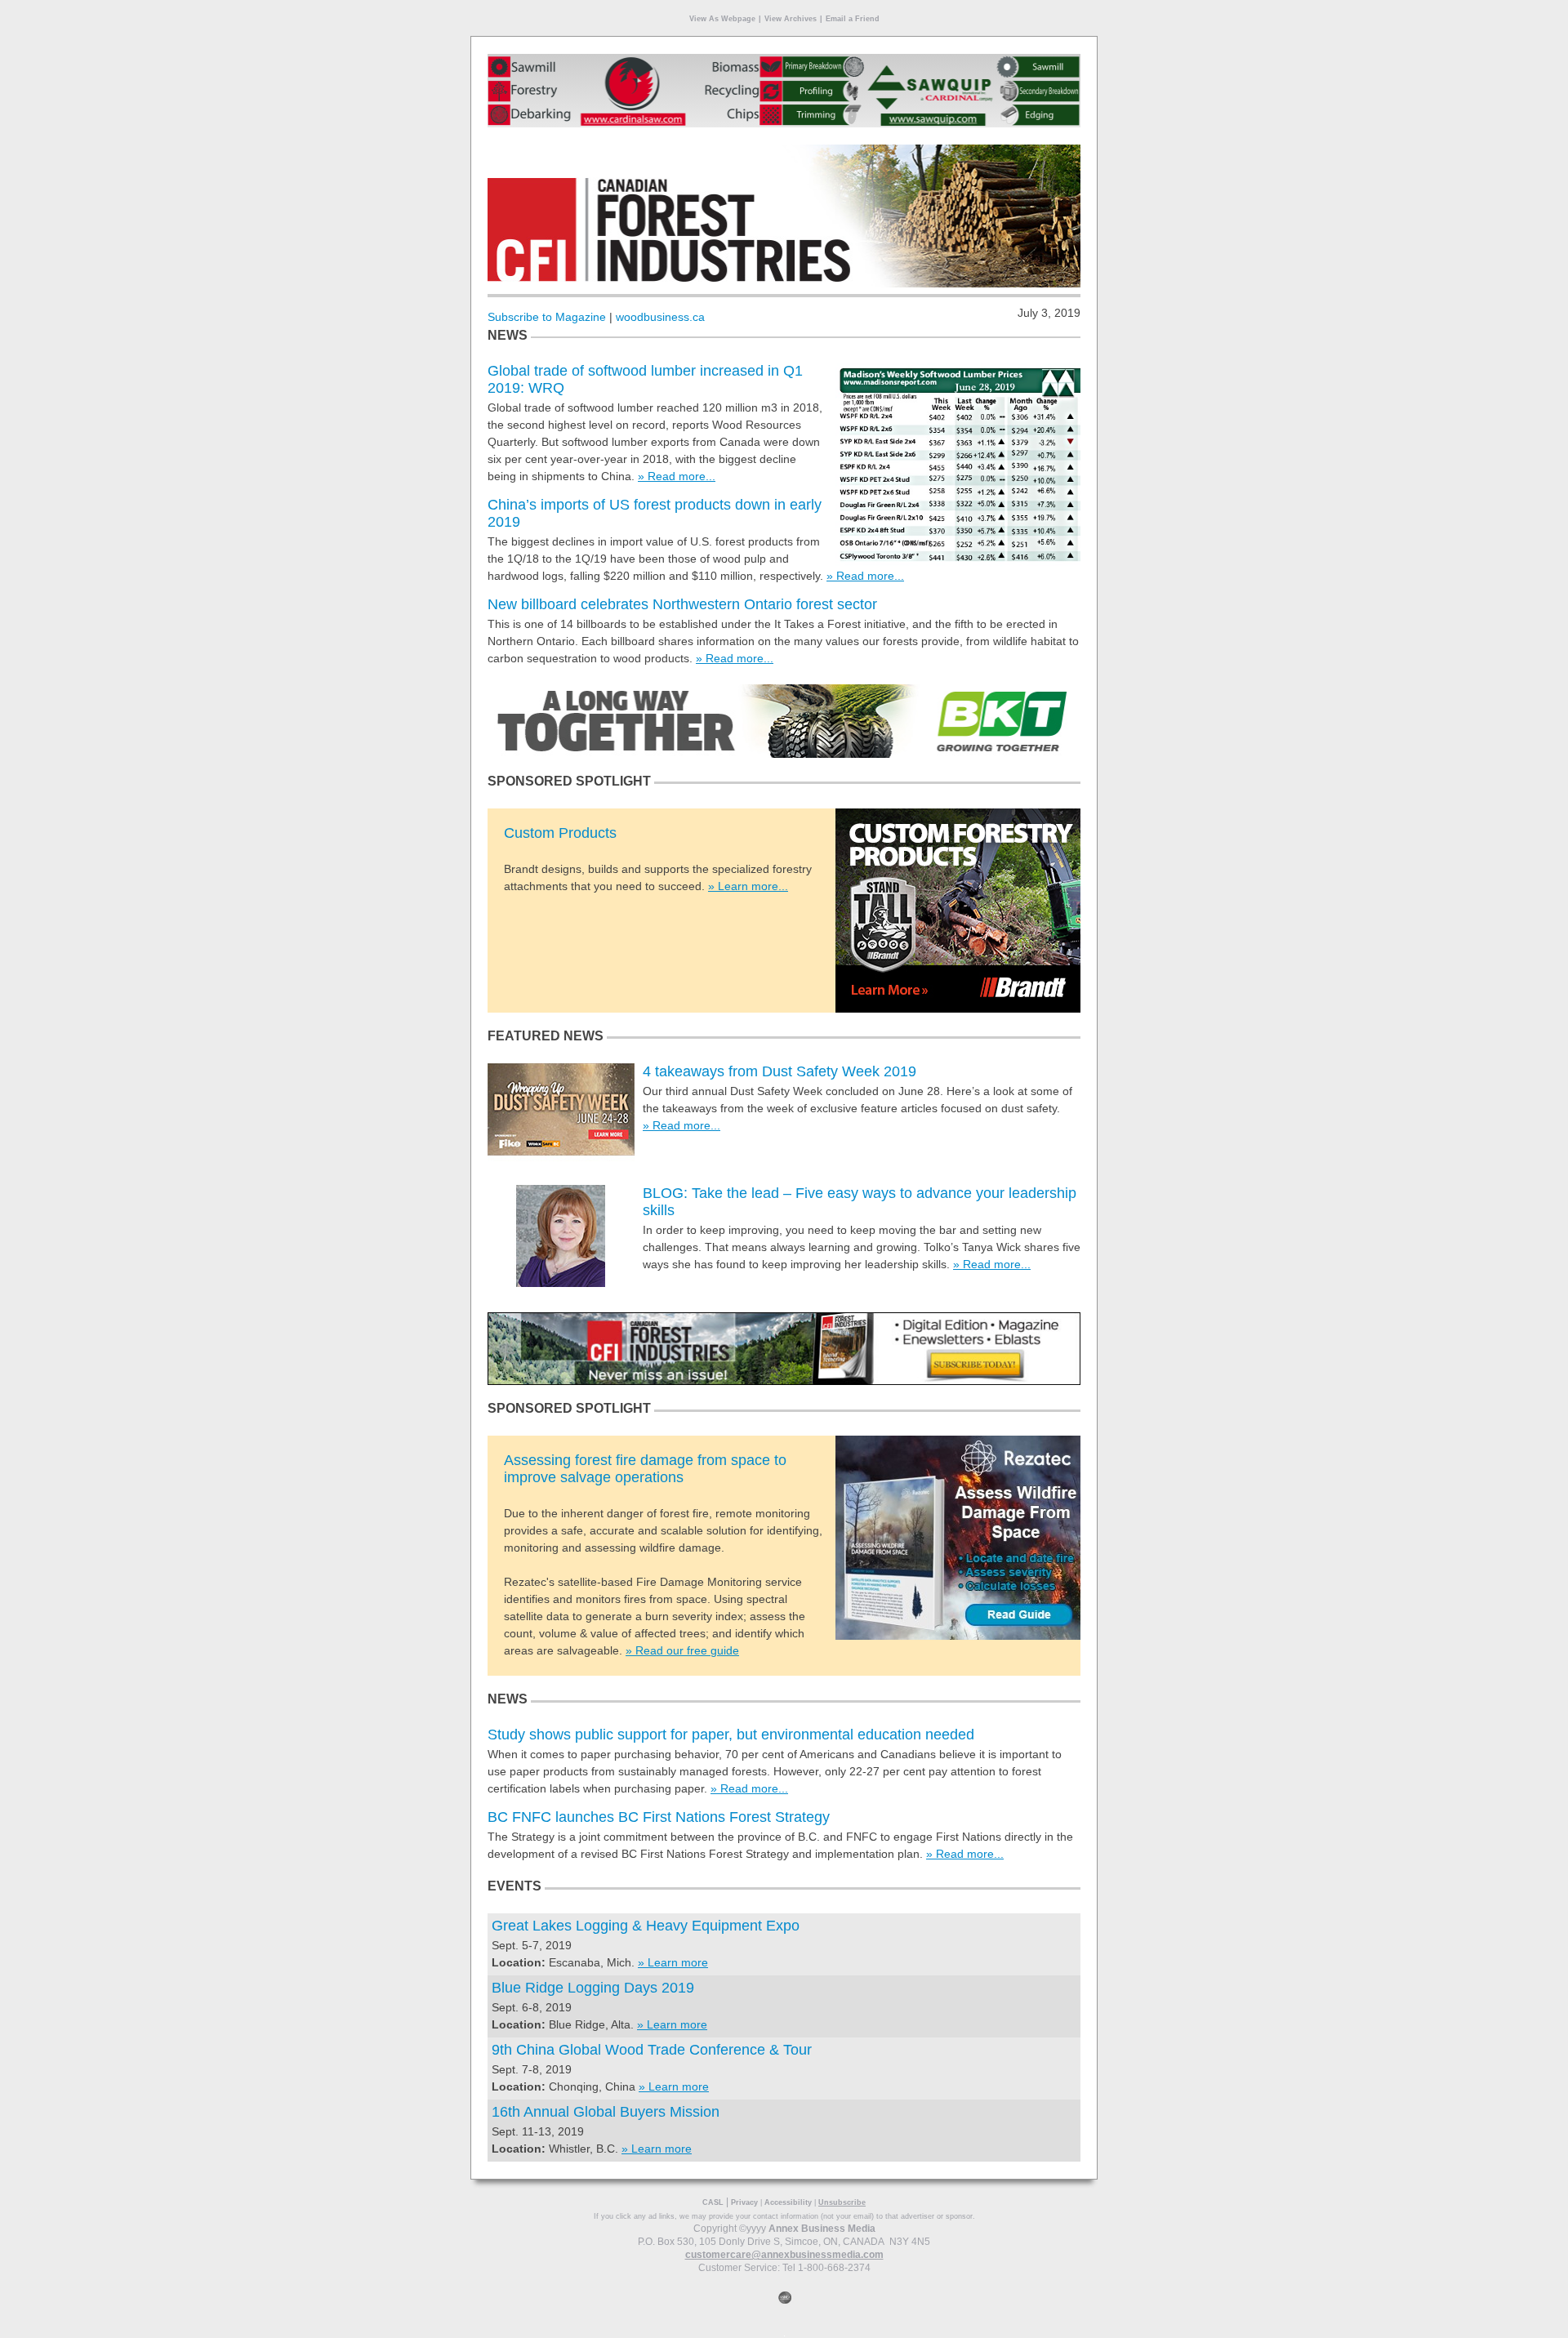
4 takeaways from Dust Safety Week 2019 (780, 1071)
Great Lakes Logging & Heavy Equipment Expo (646, 1926)
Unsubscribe (842, 2202)
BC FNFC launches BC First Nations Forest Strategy (659, 1817)
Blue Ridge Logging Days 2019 (593, 1988)
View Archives (791, 19)
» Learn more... (748, 886)
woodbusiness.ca (660, 317)
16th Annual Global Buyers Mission (606, 2112)
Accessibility (788, 2202)
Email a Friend (853, 19)
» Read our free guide (682, 1650)
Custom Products (560, 833)
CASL (713, 2202)
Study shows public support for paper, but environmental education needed (731, 1735)
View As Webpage (722, 19)
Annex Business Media (822, 2229)
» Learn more (673, 1962)
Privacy (744, 2202)
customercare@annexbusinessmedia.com (784, 2255)
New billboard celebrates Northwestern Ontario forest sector (682, 604)
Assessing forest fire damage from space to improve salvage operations (645, 1469)
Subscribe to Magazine (547, 317)
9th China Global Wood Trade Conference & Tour (652, 2050)
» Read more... (677, 476)
